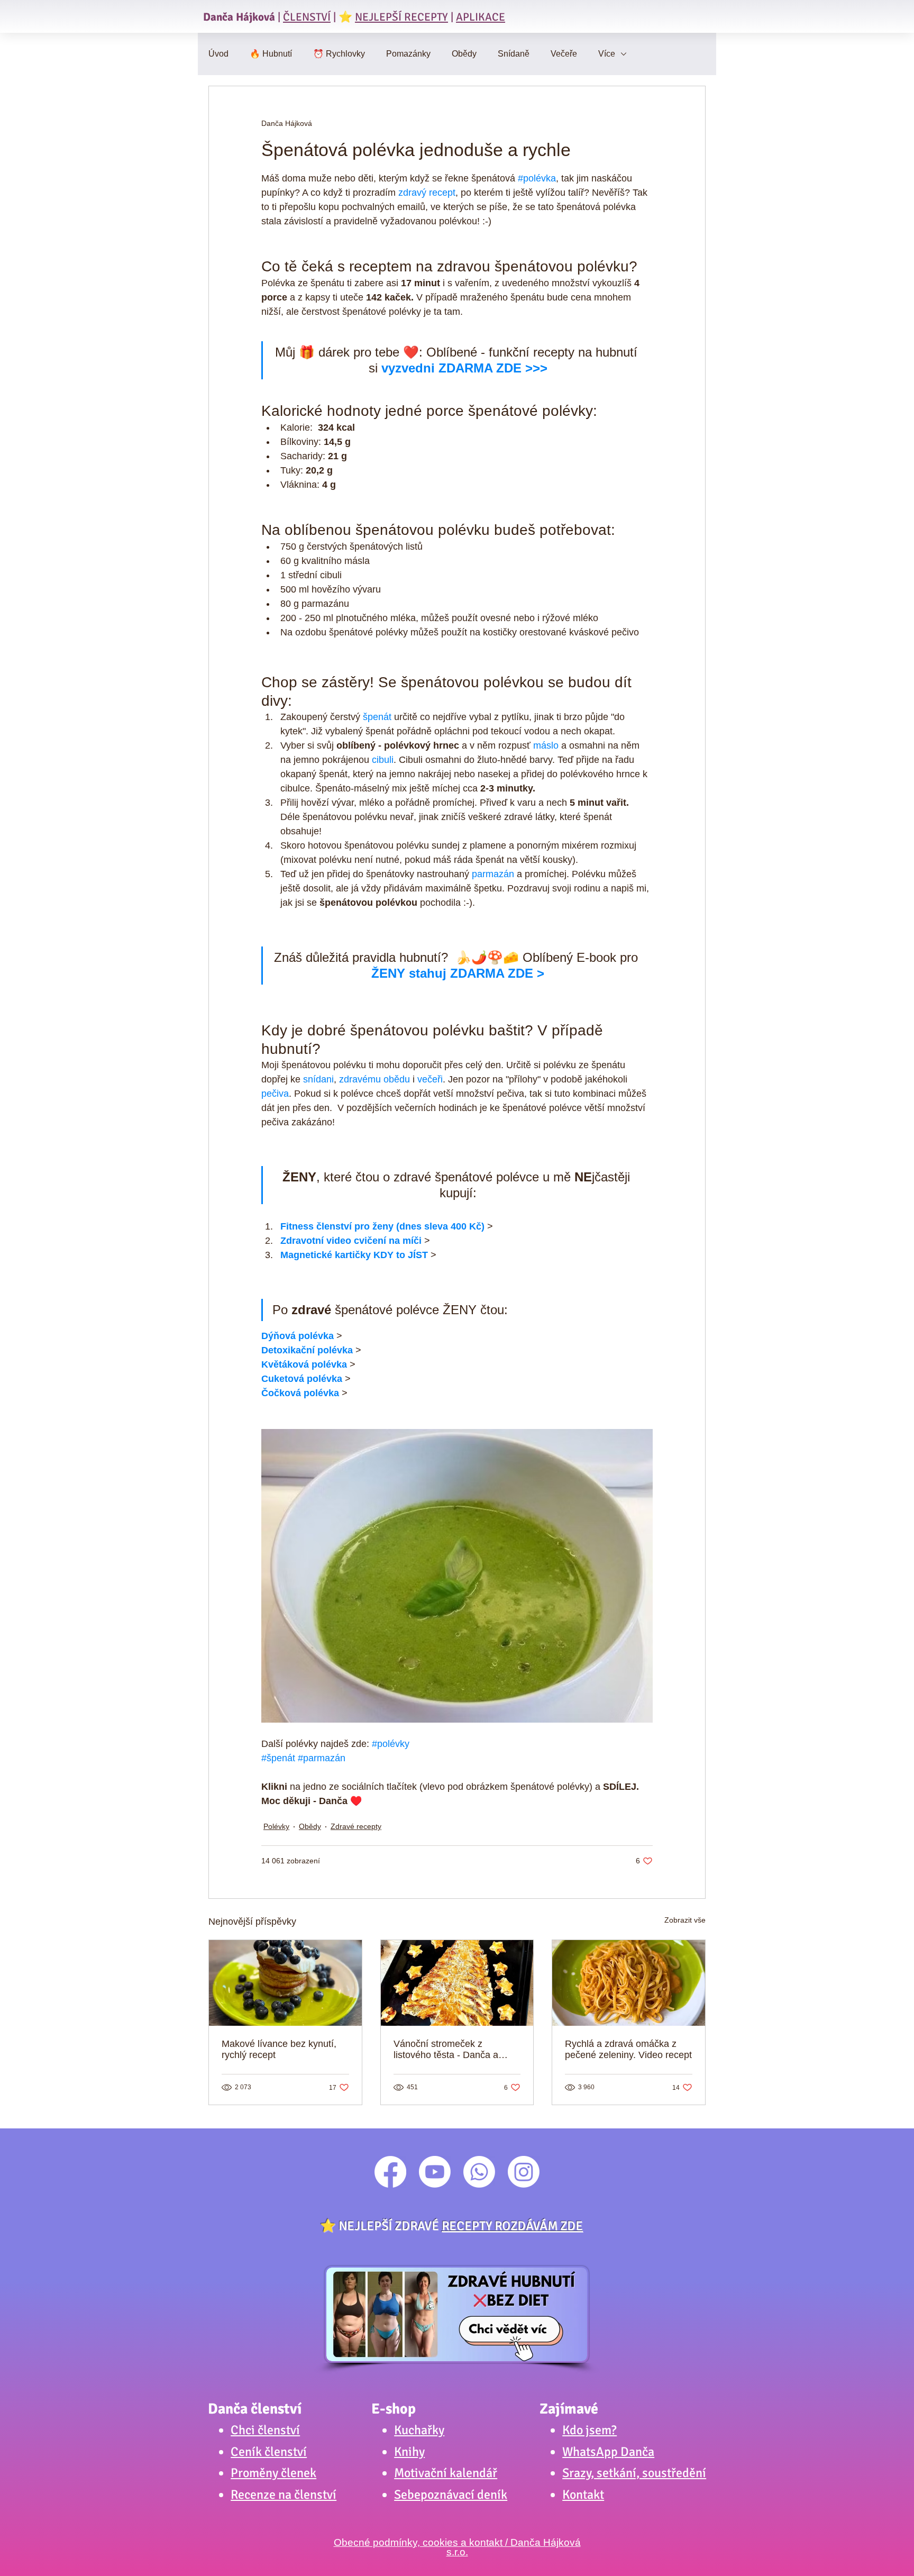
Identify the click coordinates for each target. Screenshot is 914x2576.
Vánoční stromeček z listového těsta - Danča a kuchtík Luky (446, 2050)
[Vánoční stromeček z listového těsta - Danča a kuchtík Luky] (457, 1983)
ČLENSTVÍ (307, 17)
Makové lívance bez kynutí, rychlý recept (279, 2049)
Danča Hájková (239, 17)
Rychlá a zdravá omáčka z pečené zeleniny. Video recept (628, 2049)
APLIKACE (481, 17)
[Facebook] (390, 2172)
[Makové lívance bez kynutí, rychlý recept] (285, 1983)
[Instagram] (524, 2172)
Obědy (464, 54)
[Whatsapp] (479, 2172)
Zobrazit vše (685, 1920)
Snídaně (514, 54)
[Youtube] (435, 2172)
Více (607, 54)
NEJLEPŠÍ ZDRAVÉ (461, 2226)
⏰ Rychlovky (339, 54)
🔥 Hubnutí (271, 54)
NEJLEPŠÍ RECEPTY (401, 17)
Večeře (564, 54)
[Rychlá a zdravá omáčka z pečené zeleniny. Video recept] (629, 1983)
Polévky (276, 1826)
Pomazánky (408, 54)
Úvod (218, 54)
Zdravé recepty (356, 1826)
